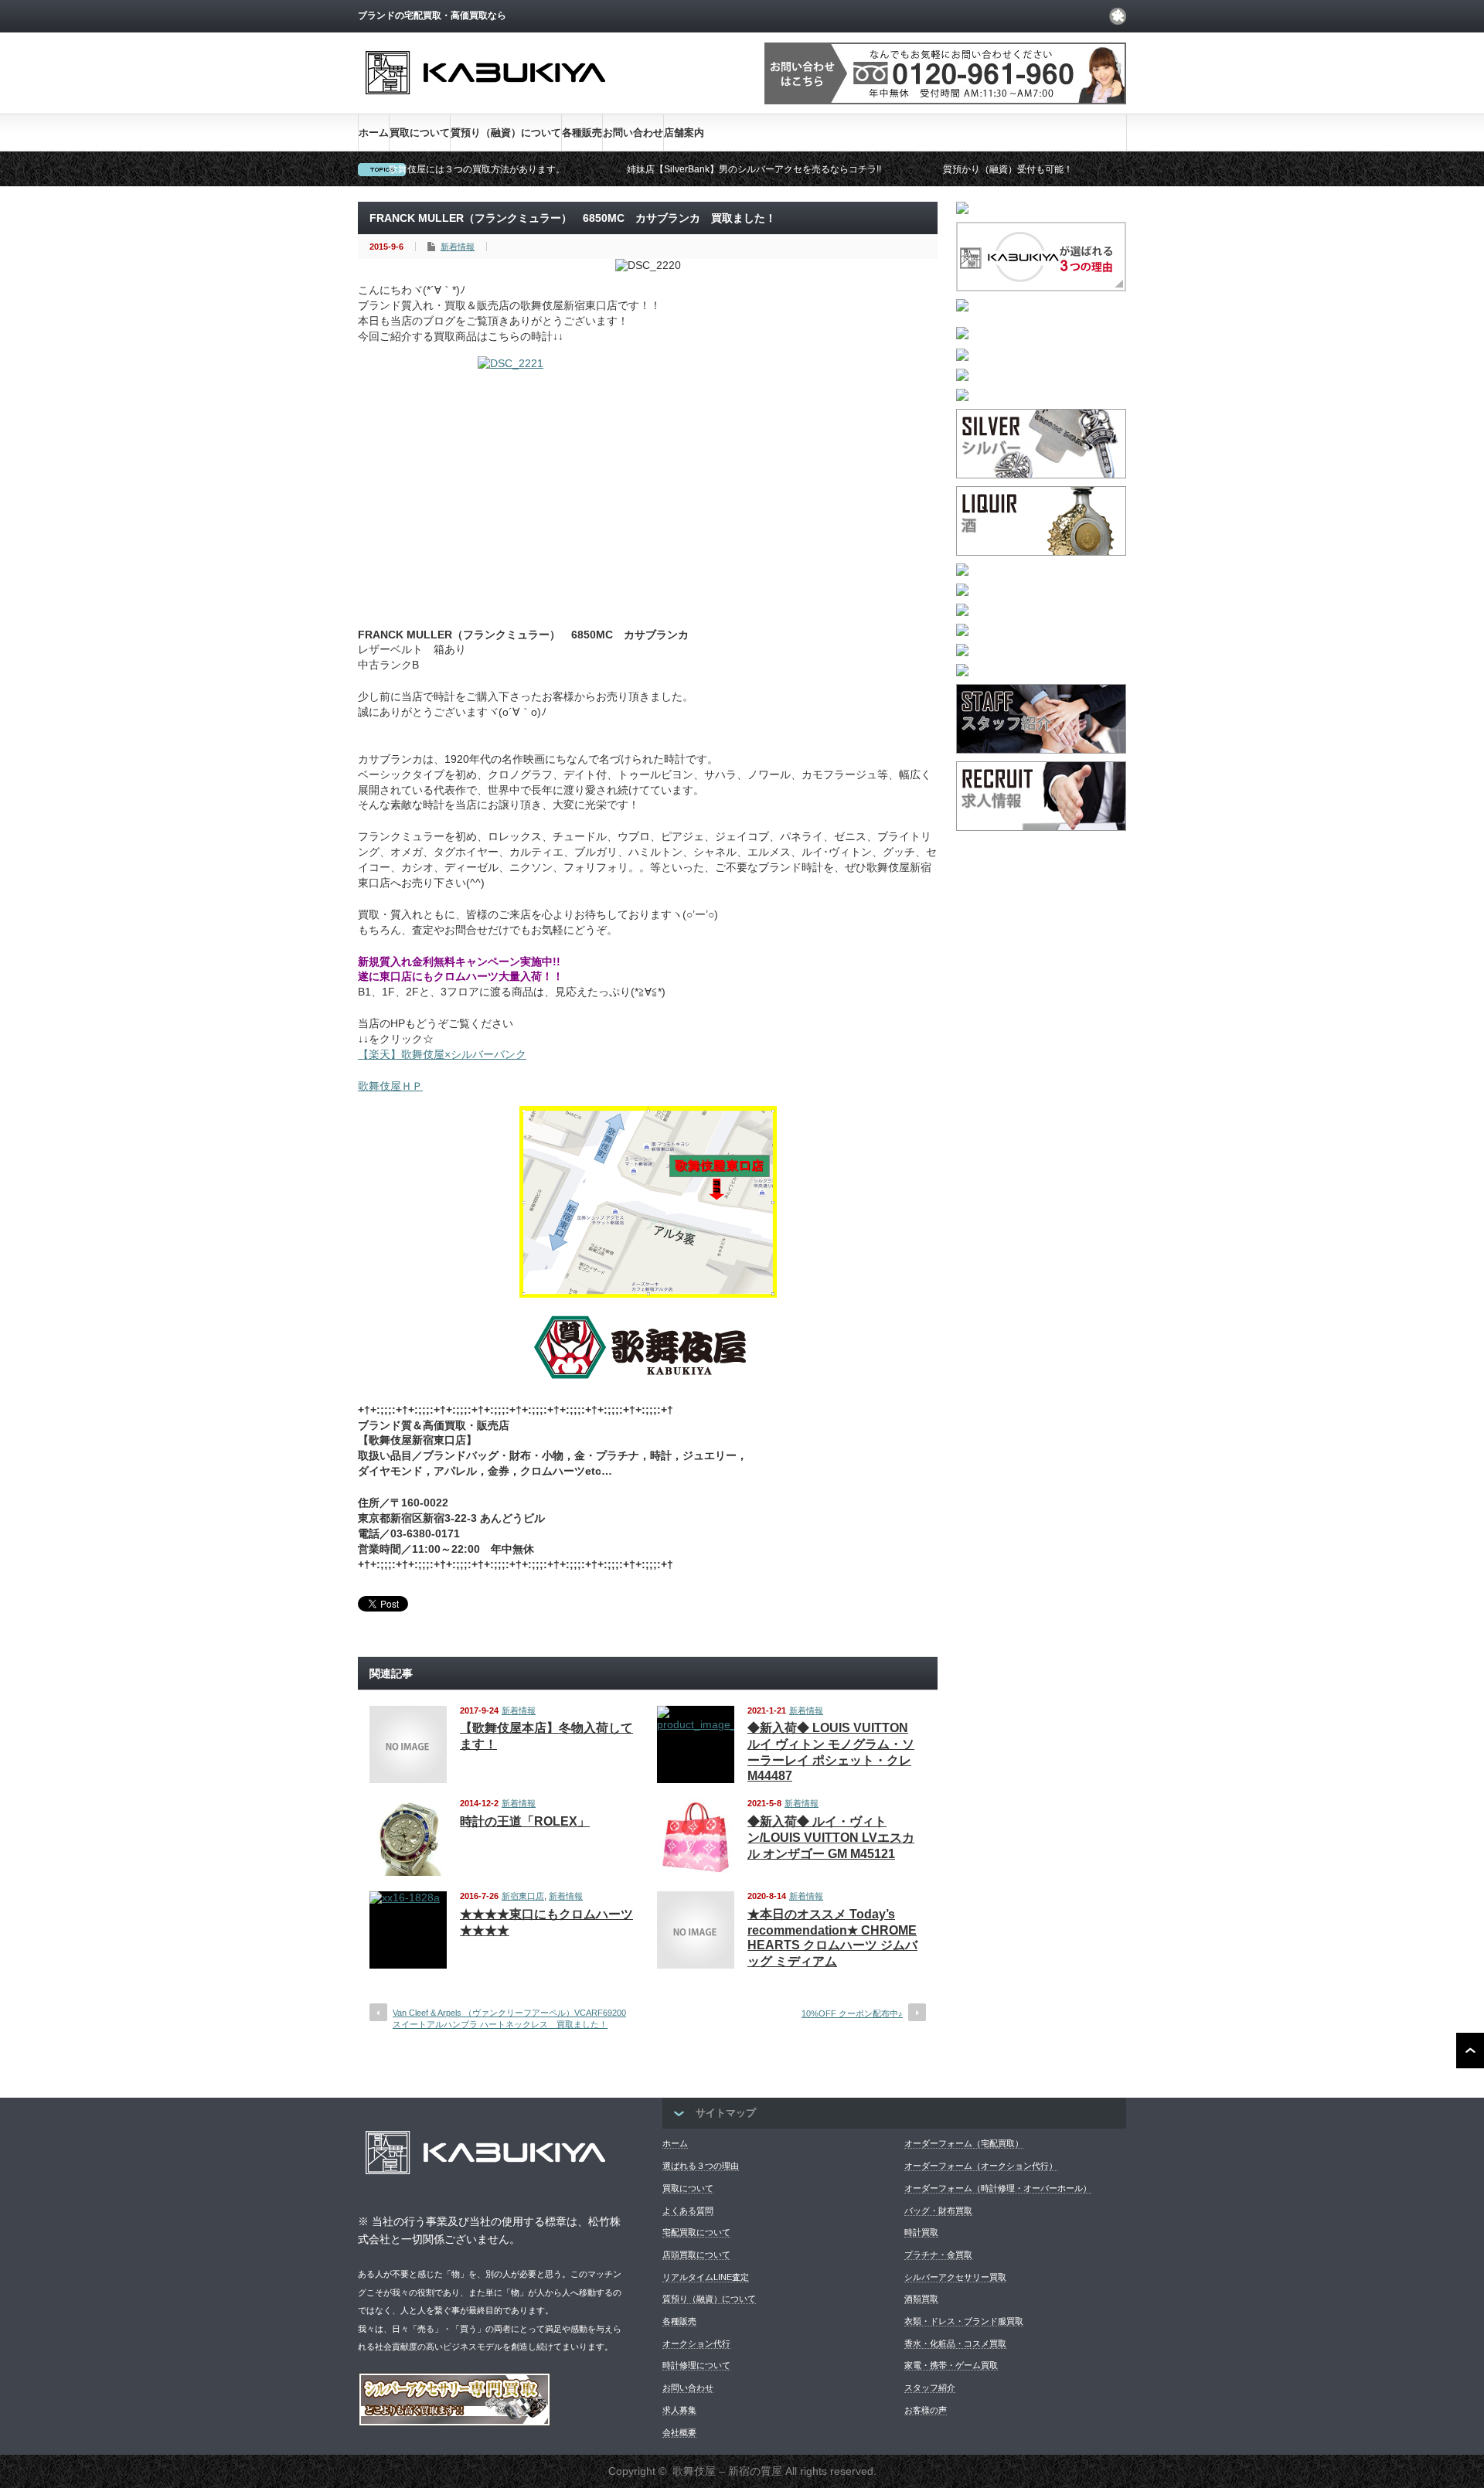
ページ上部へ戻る (1470, 2051)
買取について (420, 133)
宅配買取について (696, 2232)
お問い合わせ (633, 133)
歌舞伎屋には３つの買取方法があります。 (477, 169)
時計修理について (696, 2365)
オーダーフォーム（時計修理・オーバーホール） (998, 2188)
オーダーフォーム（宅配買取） (964, 2143)
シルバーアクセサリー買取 (955, 2277)
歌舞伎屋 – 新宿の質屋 (727, 2471)
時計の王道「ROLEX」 (525, 1821)
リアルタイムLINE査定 (706, 2277)
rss (1118, 16)
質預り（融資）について (506, 133)
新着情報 (458, 247)
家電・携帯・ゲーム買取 (951, 2365)
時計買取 (921, 2232)
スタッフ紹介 (930, 2388)
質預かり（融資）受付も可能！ (1008, 169)
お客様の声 (926, 2410)
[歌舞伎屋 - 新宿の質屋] (485, 107)
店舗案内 (684, 133)
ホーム (374, 133)
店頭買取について (696, 2255)
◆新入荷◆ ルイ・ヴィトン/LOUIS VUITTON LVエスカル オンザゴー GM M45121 (831, 1838)
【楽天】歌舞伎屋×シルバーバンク (442, 1054)
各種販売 (582, 133)
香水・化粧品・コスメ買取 (955, 2343)
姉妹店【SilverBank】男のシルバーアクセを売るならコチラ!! (754, 169)
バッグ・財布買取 (938, 2211)
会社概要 (679, 2432)
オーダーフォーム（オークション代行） (981, 2166)
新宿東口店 (523, 1896)
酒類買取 (921, 2299)
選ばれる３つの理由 (701, 2166)
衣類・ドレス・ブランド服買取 (964, 2321)
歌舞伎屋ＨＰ (390, 1086)
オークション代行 (696, 2343)
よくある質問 (688, 2211)
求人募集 (679, 2410)
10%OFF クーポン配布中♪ (852, 2013)
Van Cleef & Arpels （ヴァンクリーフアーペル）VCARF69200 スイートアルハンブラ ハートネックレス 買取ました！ (509, 2018)
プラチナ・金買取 (938, 2255)
